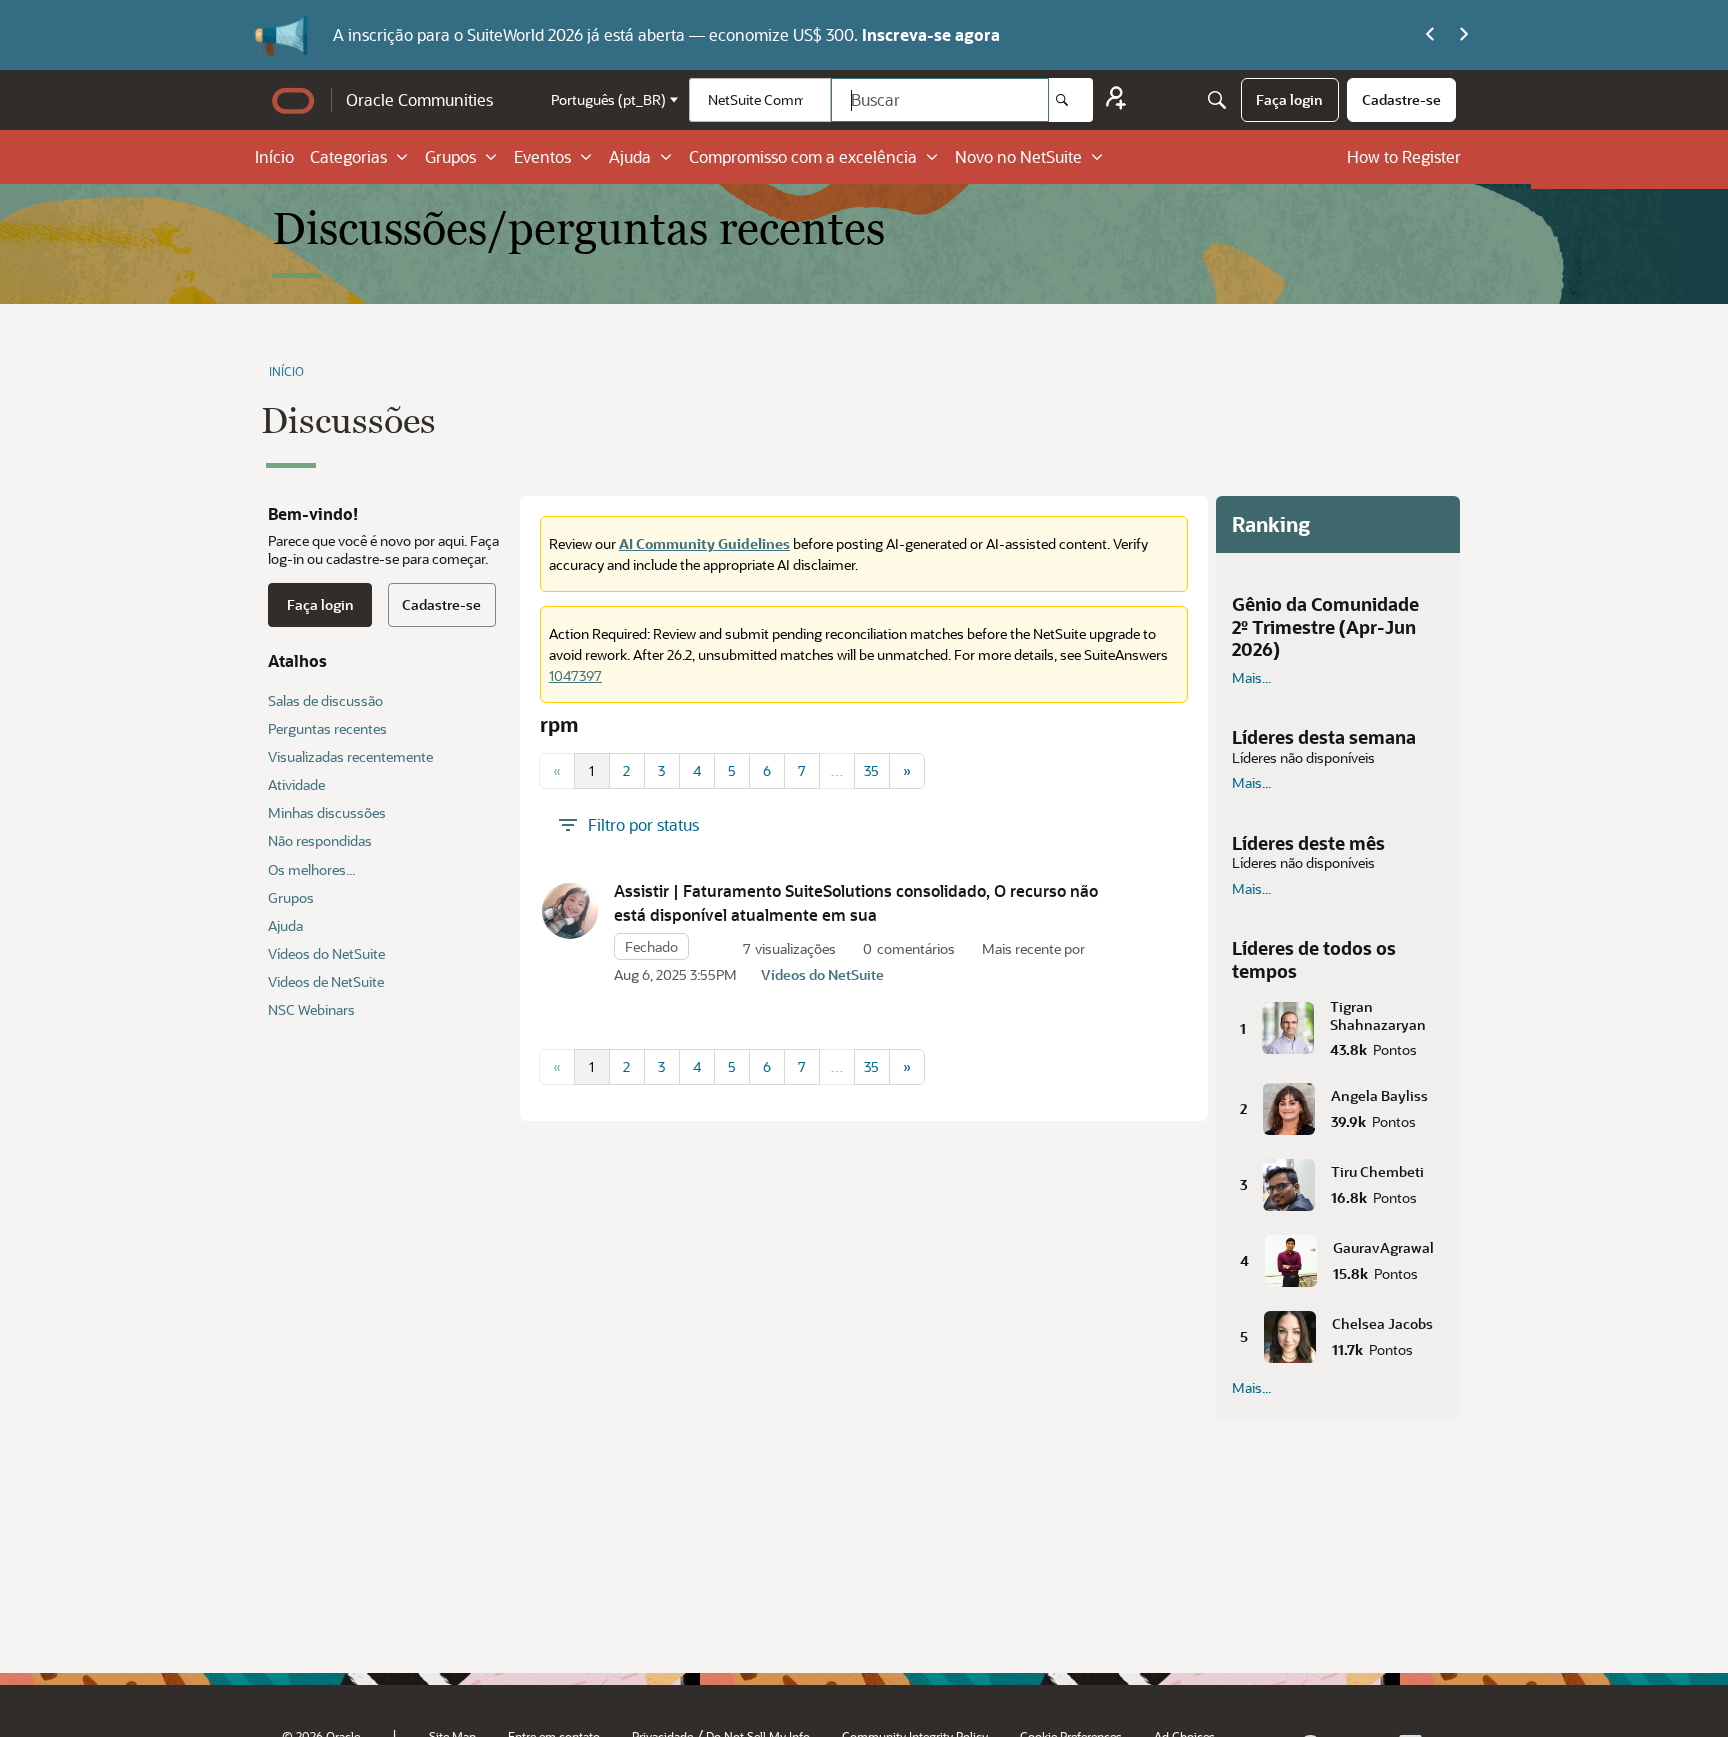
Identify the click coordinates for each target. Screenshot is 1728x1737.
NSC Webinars (311, 1009)
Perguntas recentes (327, 728)
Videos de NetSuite (326, 981)
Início (274, 156)
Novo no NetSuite (1018, 156)
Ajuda (630, 156)
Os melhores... (311, 869)
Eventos (542, 156)
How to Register (1404, 156)
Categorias (348, 156)
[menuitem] (1289, 100)
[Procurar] (1071, 100)
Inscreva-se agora (931, 34)
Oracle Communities (419, 99)
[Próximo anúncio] (1464, 35)
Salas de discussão (325, 700)
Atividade (296, 784)
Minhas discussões (327, 812)
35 (871, 770)
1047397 (575, 675)
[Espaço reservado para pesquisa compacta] (1217, 100)
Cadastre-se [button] (441, 604)
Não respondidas (320, 840)
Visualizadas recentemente (350, 756)
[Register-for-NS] (1116, 100)
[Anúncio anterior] (1430, 35)
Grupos (450, 156)
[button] (570, 911)
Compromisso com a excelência (803, 156)
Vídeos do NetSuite (326, 953)
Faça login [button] (320, 604)
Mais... (1251, 678)
